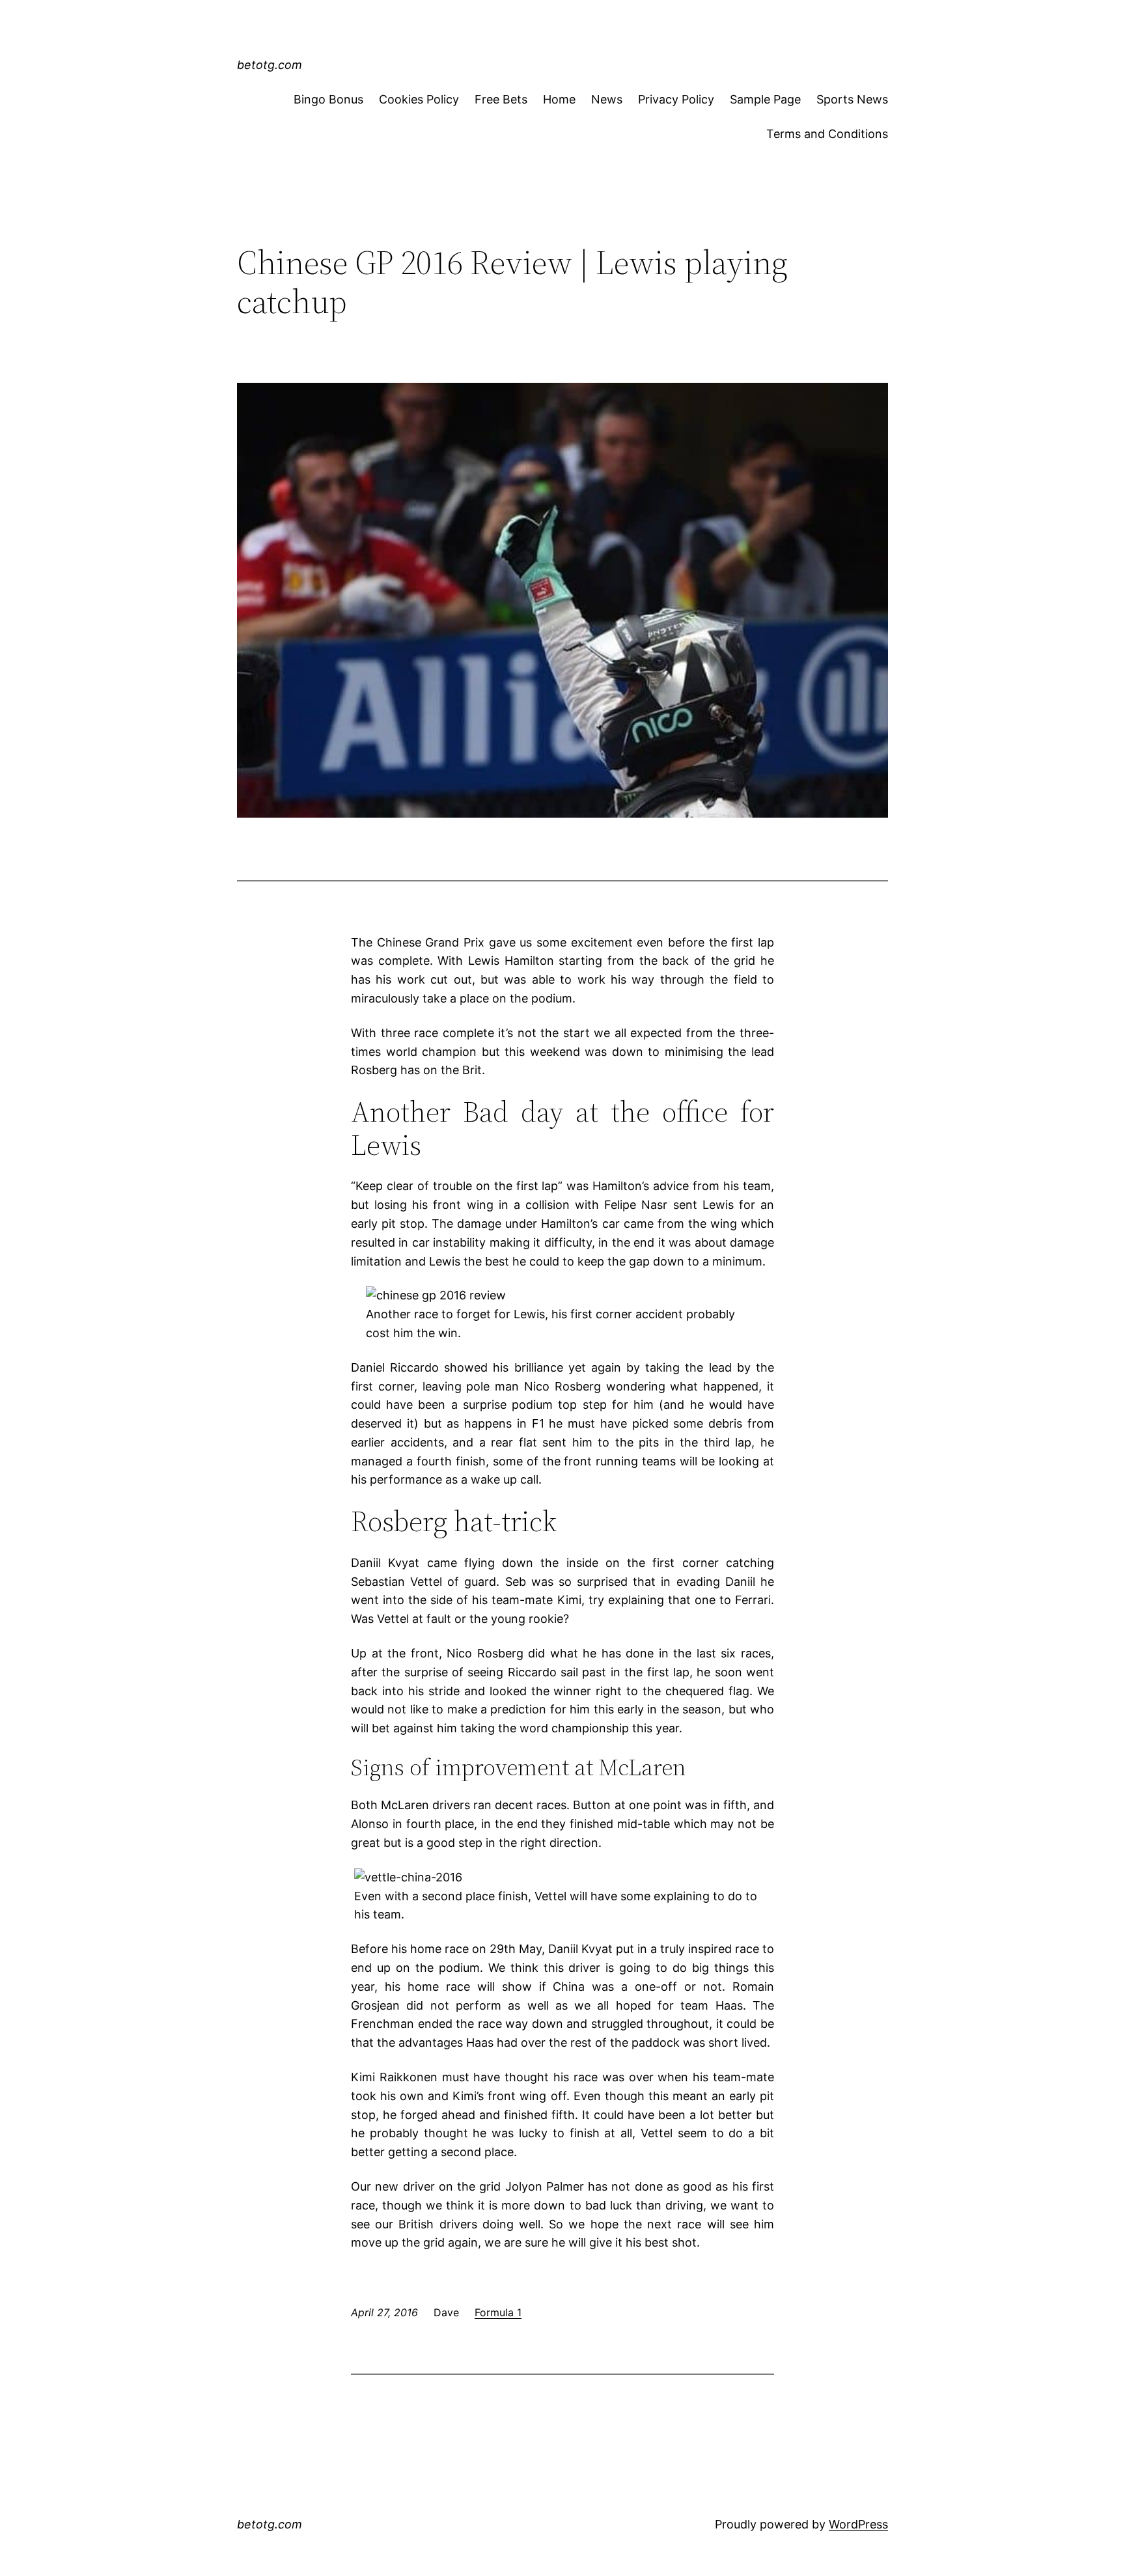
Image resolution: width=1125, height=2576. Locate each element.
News (607, 99)
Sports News (852, 99)
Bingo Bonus (328, 99)
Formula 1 (498, 2312)
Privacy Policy (676, 99)
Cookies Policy (419, 99)
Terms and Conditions (827, 134)
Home (559, 99)
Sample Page (765, 99)
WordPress (858, 2524)
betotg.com (270, 65)
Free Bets (501, 99)
